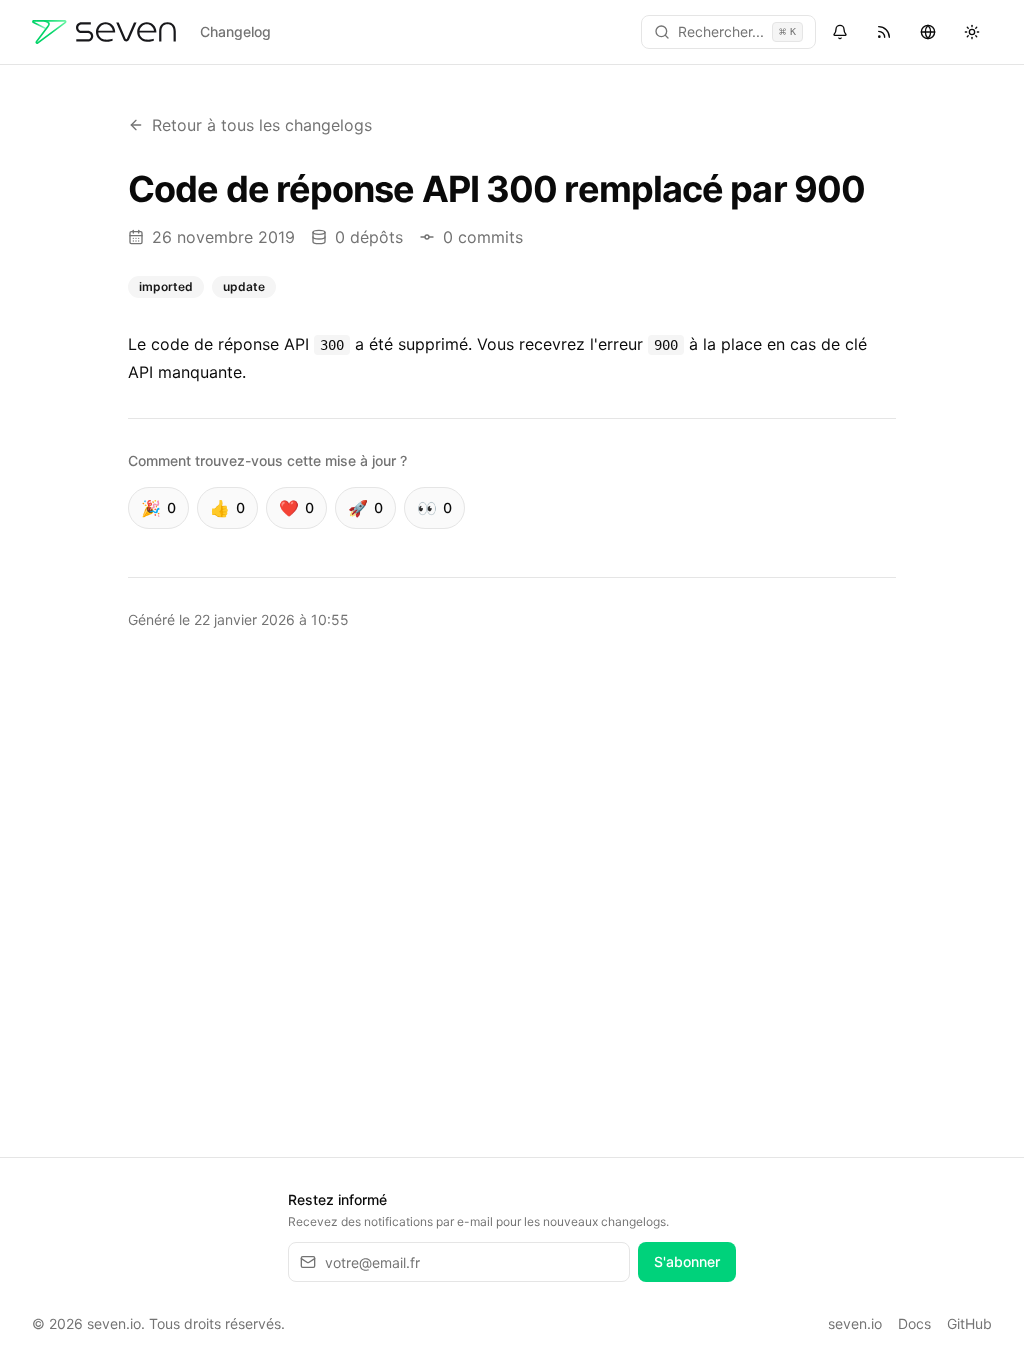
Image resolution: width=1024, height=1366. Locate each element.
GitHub (969, 1323)
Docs (914, 1323)
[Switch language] (928, 32)
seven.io (855, 1323)
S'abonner (687, 1261)
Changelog (235, 31)
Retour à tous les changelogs (262, 125)
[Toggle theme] (972, 32)
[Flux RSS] (884, 32)
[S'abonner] (840, 32)
